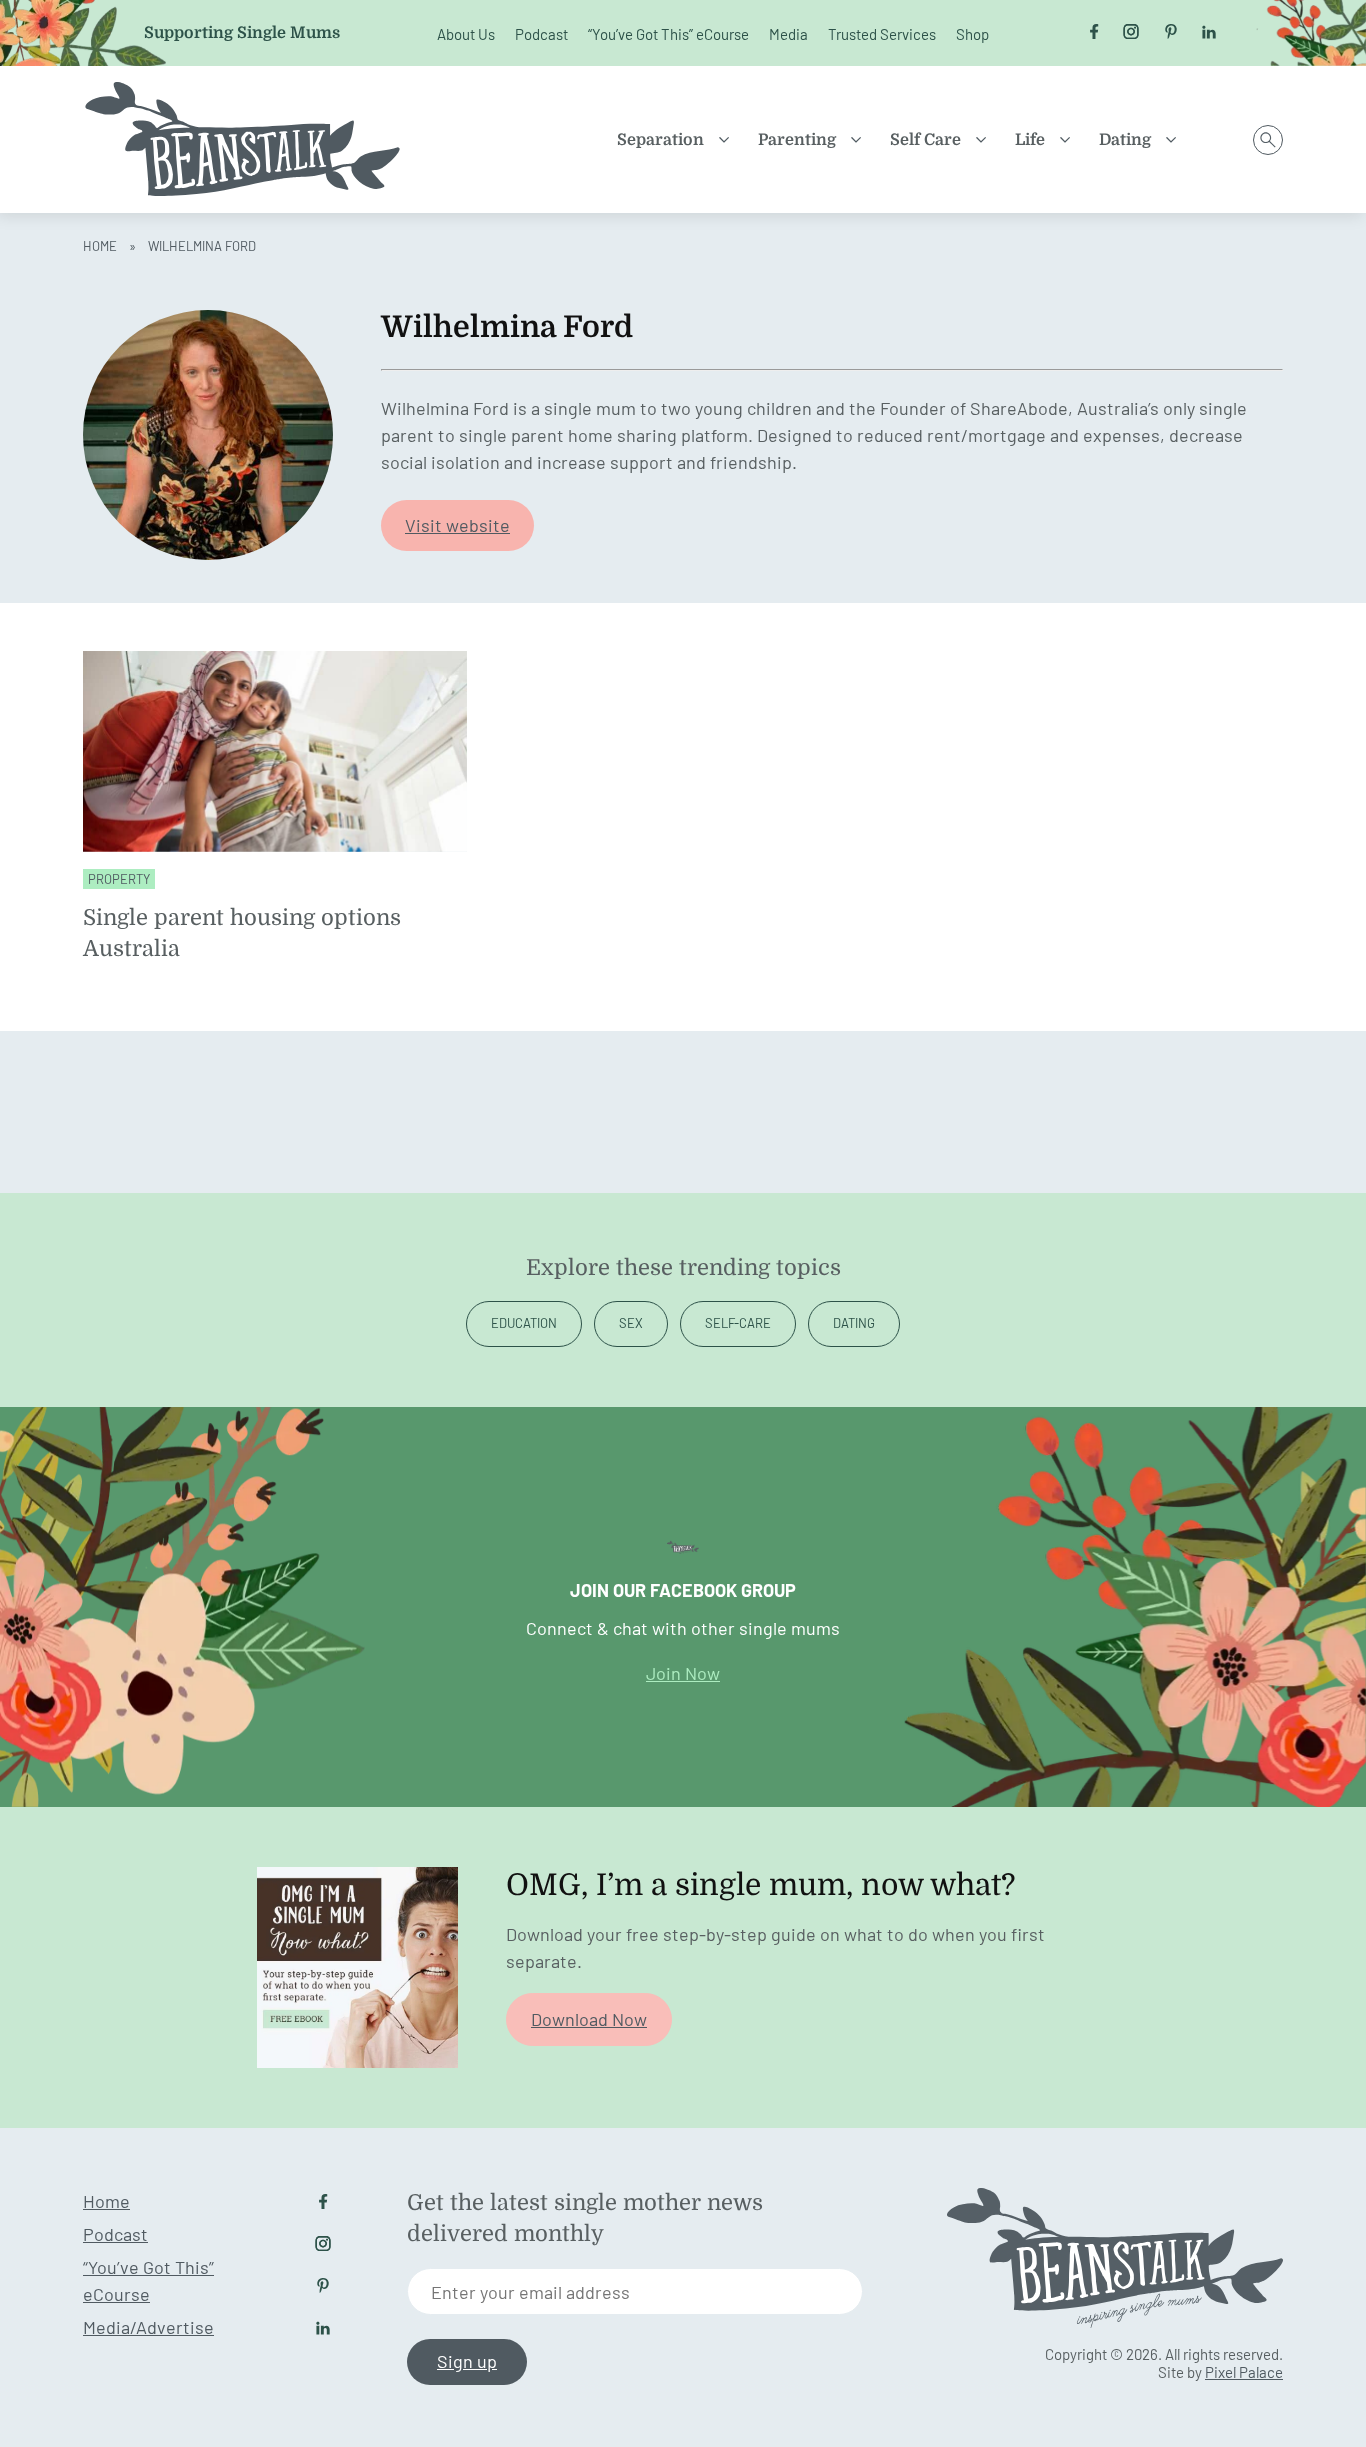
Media (788, 34)
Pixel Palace (1244, 2372)
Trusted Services (882, 34)
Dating (1125, 140)
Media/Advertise (148, 2327)
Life (1030, 140)
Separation (660, 140)
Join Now (683, 1673)
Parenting (797, 140)
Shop (972, 34)
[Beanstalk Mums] (243, 139)
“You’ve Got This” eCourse (668, 34)
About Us (466, 34)
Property (119, 879)
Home (100, 246)
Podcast (541, 34)
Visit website (457, 525)
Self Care (925, 140)
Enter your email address (530, 2292)
